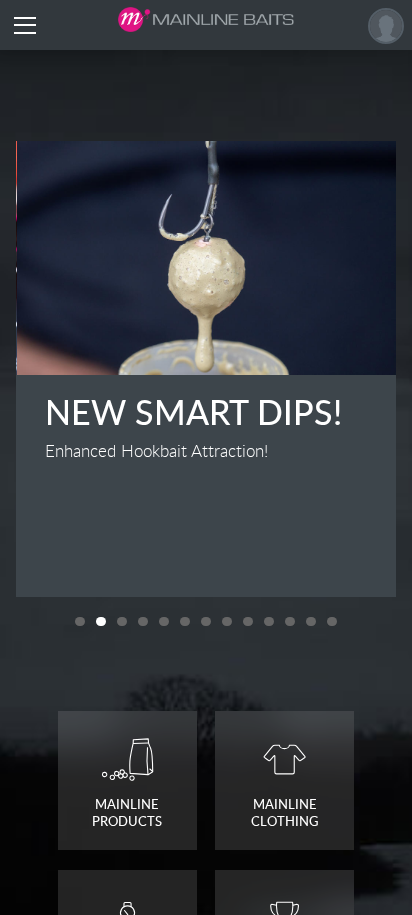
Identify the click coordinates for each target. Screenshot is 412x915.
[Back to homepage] (206, 19)
